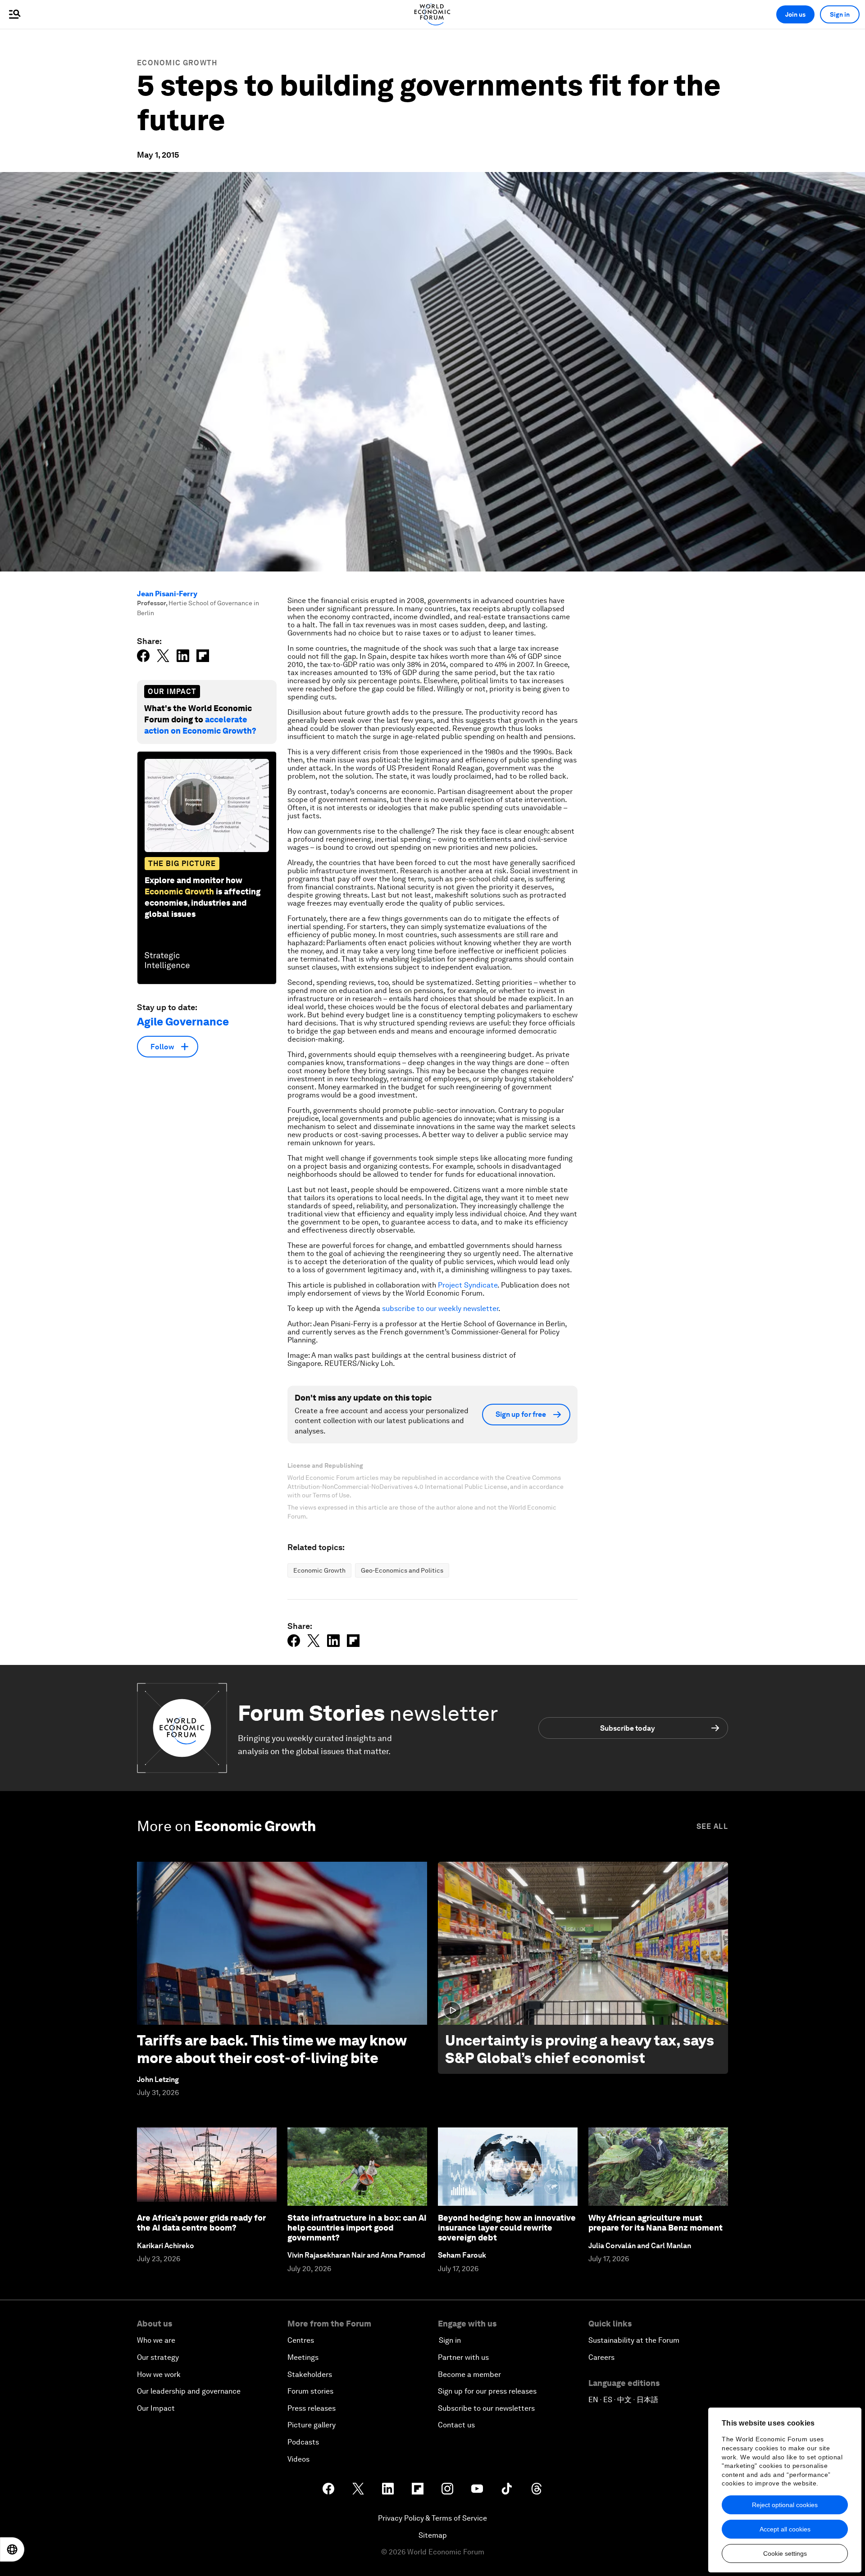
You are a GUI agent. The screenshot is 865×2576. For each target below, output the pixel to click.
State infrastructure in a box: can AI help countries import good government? (357, 2227)
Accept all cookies (785, 2529)
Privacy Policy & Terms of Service (432, 2518)
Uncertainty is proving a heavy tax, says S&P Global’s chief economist (580, 2049)
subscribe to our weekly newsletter (440, 1308)
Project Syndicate (468, 1285)
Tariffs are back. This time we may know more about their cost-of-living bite (272, 2049)
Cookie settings (785, 2553)
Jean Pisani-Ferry (167, 594)
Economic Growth (177, 63)
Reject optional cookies (785, 2505)
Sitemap (433, 2535)
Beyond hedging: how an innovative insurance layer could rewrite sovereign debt (507, 2227)
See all (712, 1826)
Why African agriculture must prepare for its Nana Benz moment (656, 2223)
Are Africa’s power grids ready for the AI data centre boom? (201, 2223)
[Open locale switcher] (12, 2549)
